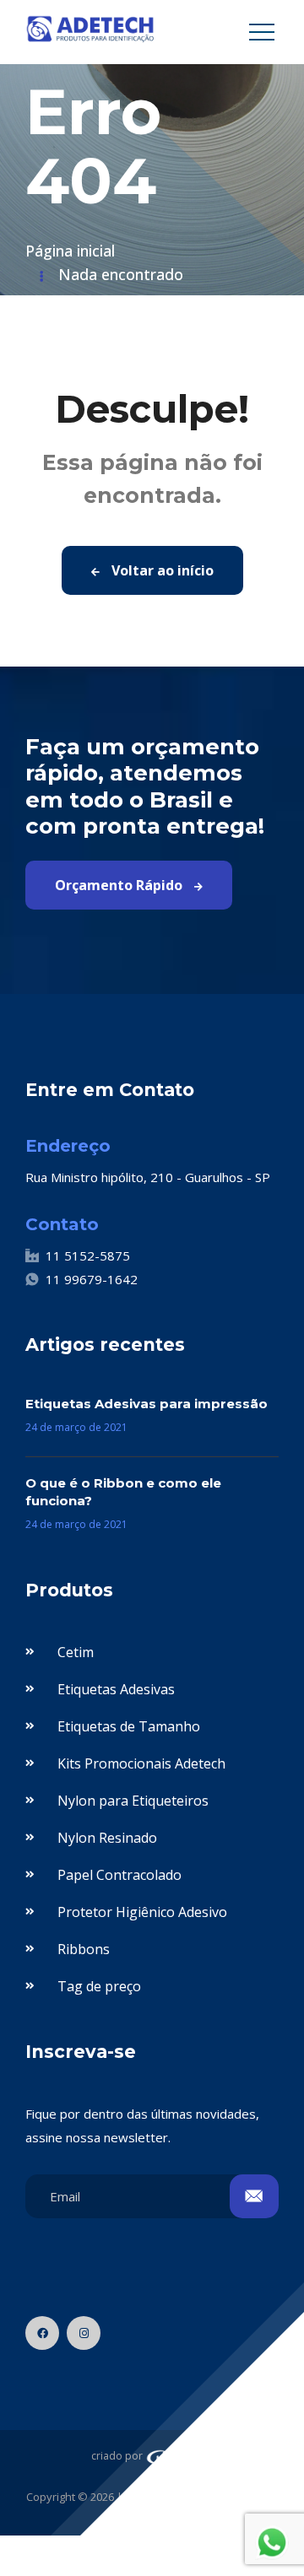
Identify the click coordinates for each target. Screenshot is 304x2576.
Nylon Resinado (107, 1838)
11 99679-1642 (92, 1279)
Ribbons (84, 1949)
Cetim (76, 1652)
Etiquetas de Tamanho (129, 1726)
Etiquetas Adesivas (116, 1689)
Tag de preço (99, 1986)
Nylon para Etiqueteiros (133, 1801)
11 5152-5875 (88, 1256)
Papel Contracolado (119, 1875)
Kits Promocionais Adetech (141, 1763)
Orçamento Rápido (120, 885)
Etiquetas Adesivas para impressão (147, 1404)
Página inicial (70, 251)
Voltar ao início (161, 570)
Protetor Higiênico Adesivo (142, 1912)
